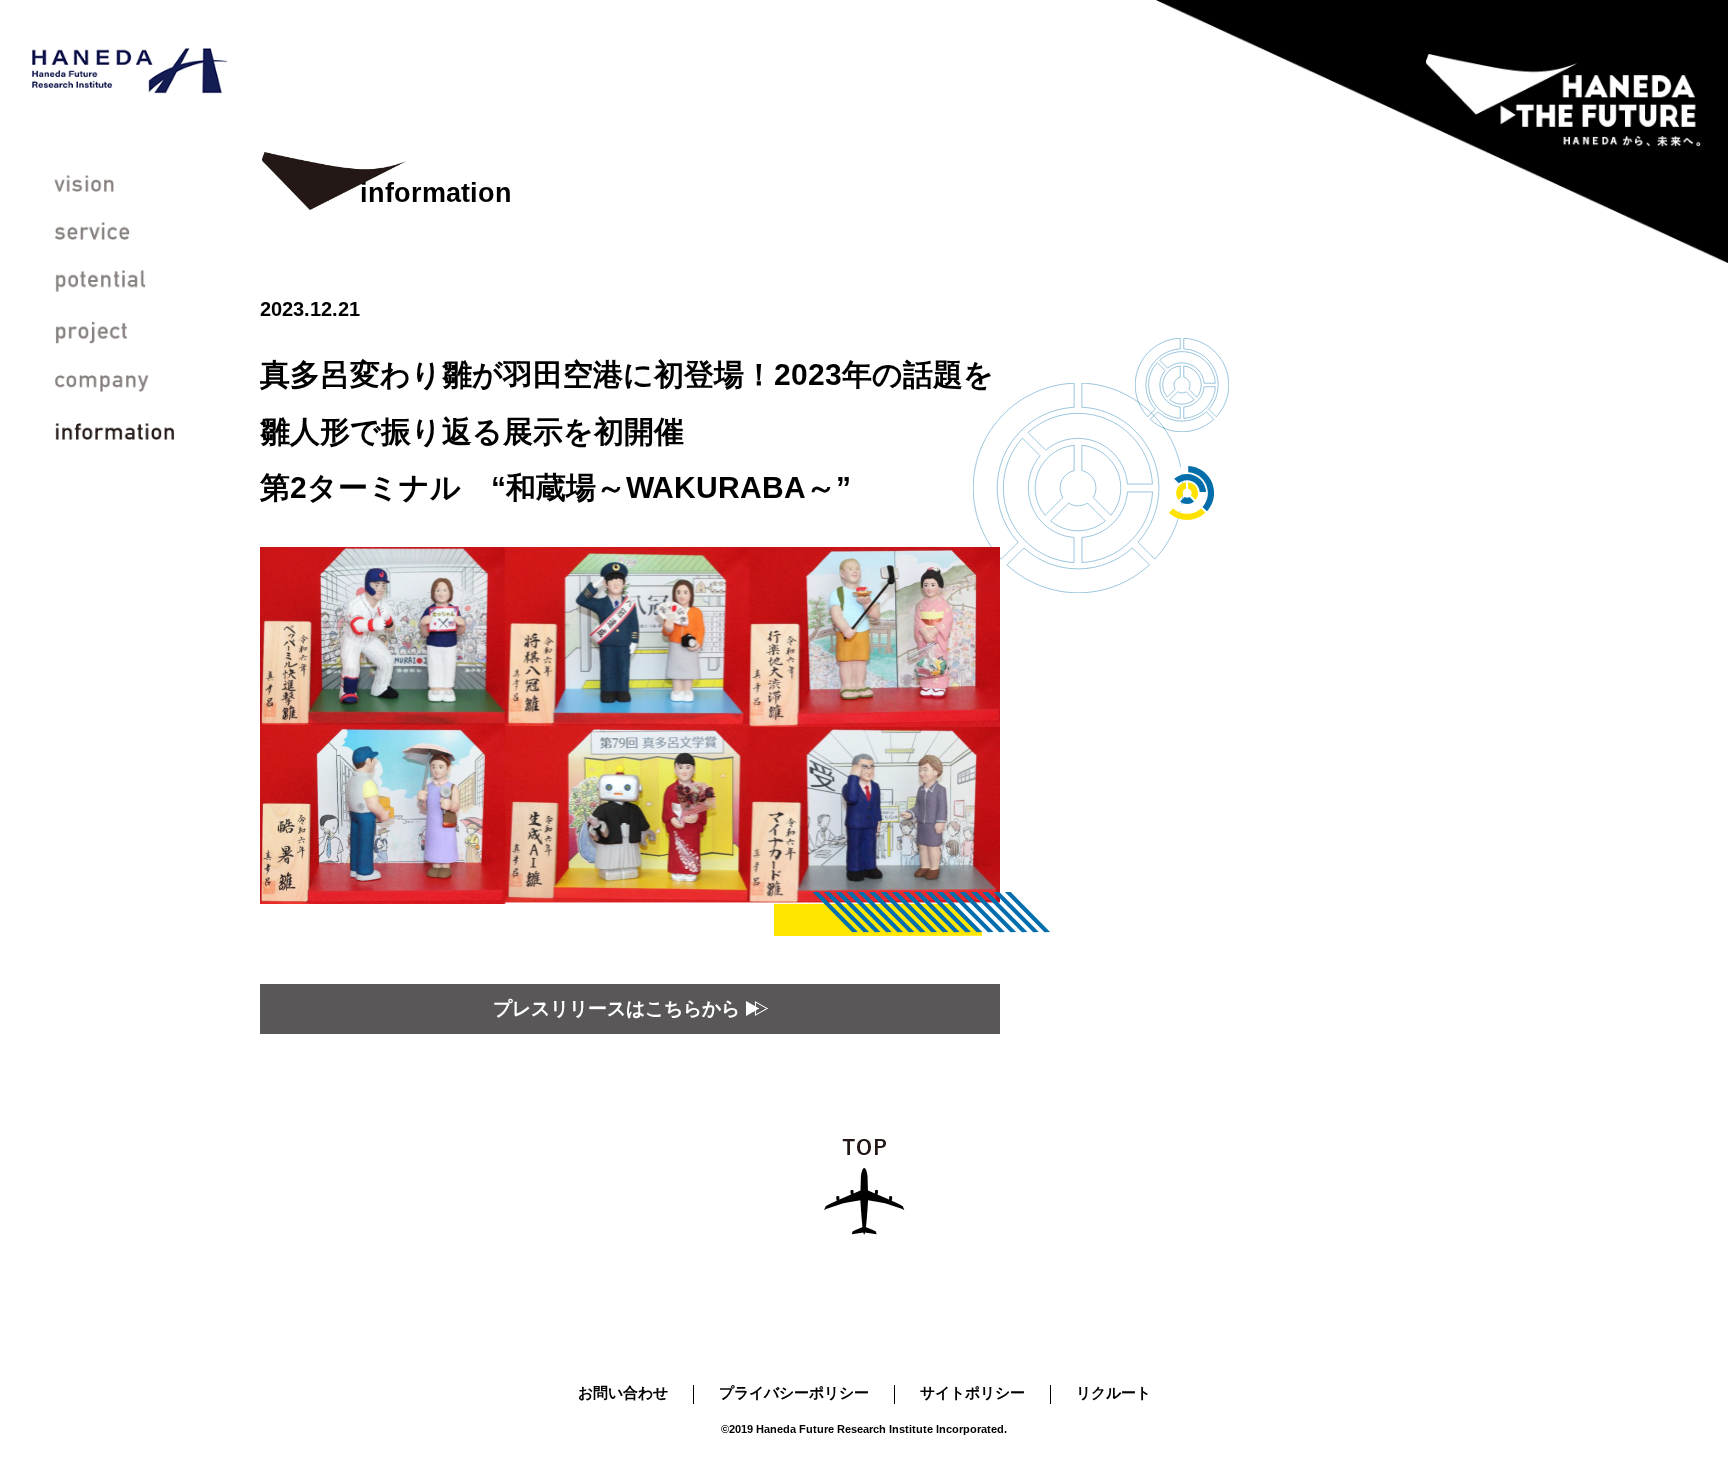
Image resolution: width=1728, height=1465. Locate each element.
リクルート (1113, 1392)
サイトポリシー (972, 1392)
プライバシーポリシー (794, 1392)
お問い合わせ (623, 1392)
